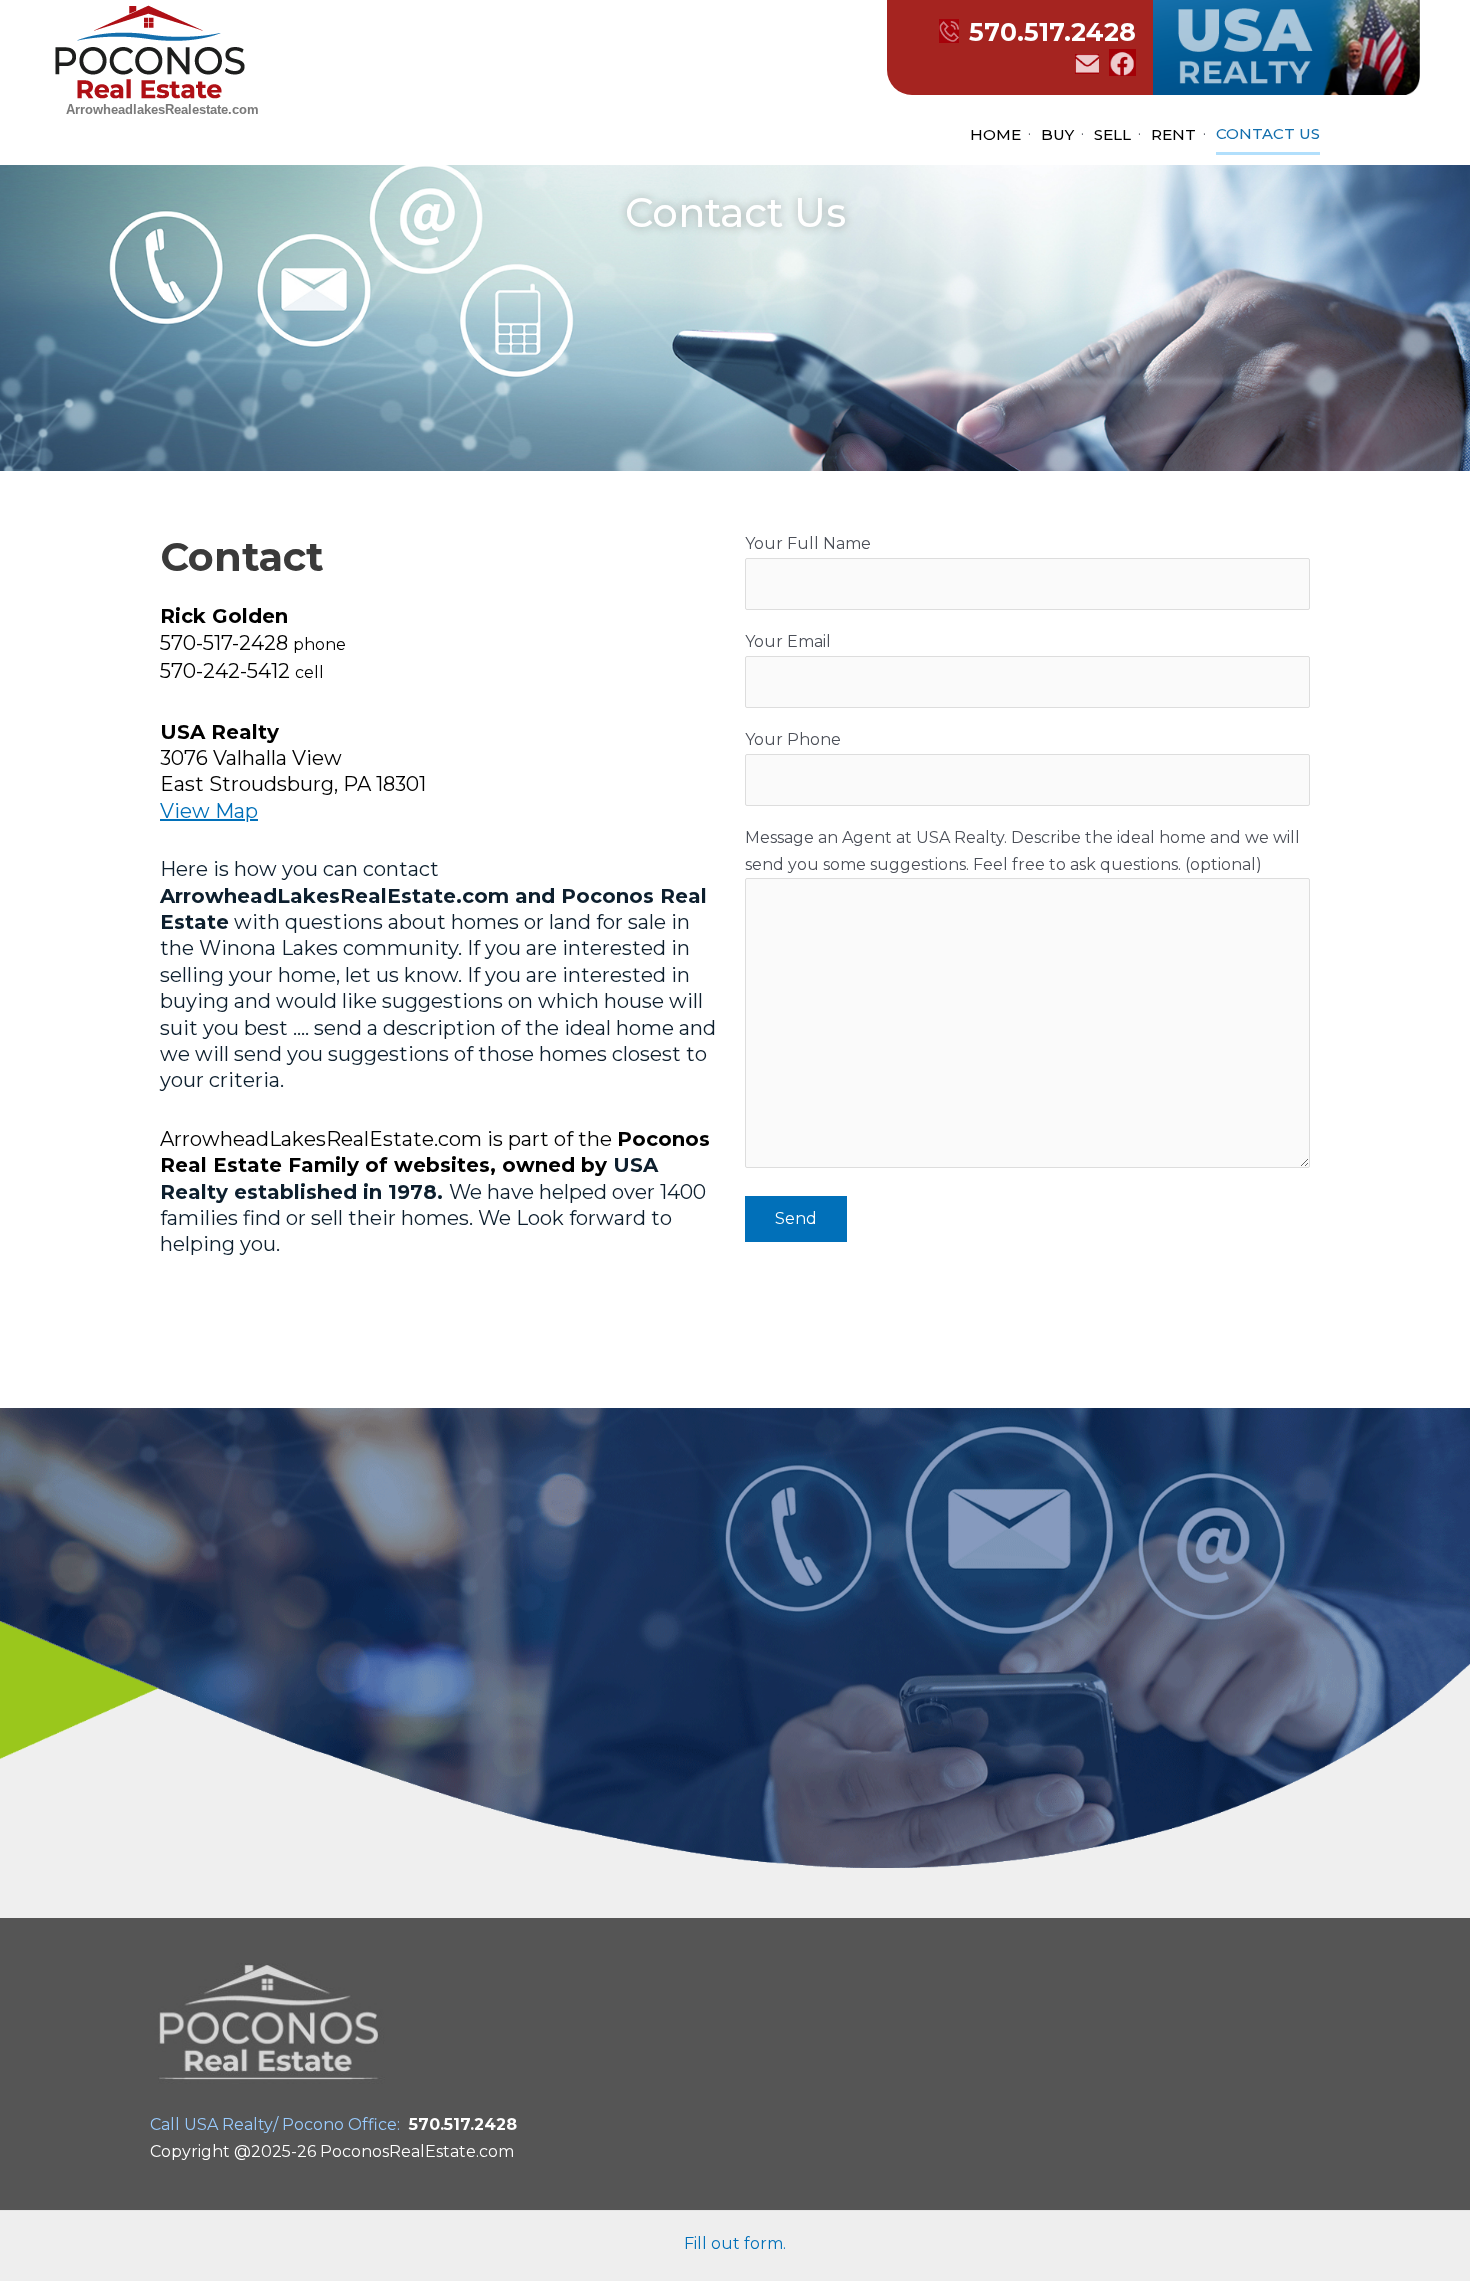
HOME (995, 134)
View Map (209, 811)
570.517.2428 (1052, 32)
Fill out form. (735, 2243)
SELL (1112, 134)
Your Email (788, 641)
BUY (1057, 134)
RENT (1173, 134)
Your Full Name (808, 543)
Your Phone (793, 739)
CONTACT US (1268, 133)
